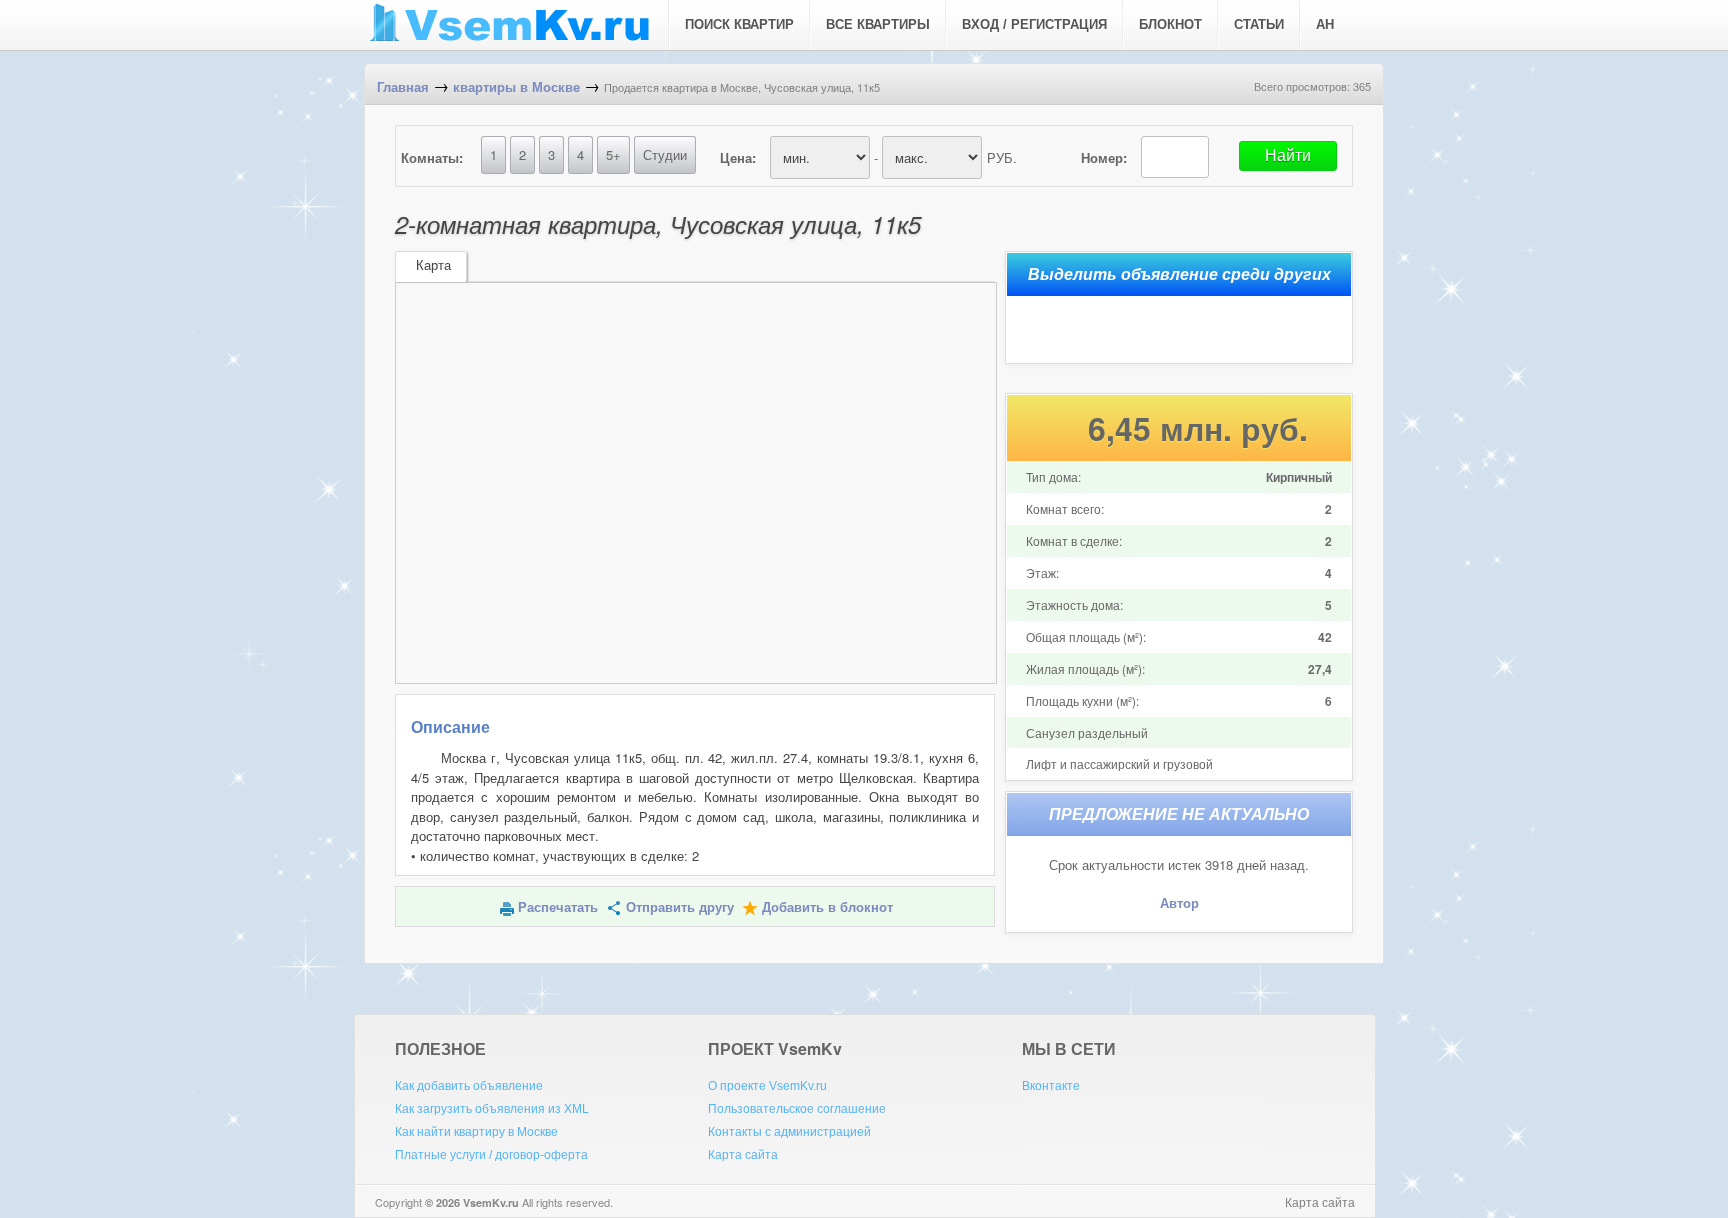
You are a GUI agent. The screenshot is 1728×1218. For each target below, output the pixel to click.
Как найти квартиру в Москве (476, 1132)
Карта (433, 265)
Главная (403, 87)
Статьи (1259, 24)
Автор (1179, 903)
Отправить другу (680, 907)
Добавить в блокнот (827, 907)
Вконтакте (1051, 1086)
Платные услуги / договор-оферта (491, 1155)
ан (1325, 24)
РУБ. (1002, 157)
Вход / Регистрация (1034, 24)
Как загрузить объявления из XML (492, 1109)
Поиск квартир (739, 24)
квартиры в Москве (516, 87)
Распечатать (558, 907)
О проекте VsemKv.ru (767, 1086)
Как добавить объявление (469, 1086)
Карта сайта (743, 1155)
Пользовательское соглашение (797, 1109)
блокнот (1170, 24)
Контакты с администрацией (789, 1132)
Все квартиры (878, 24)
